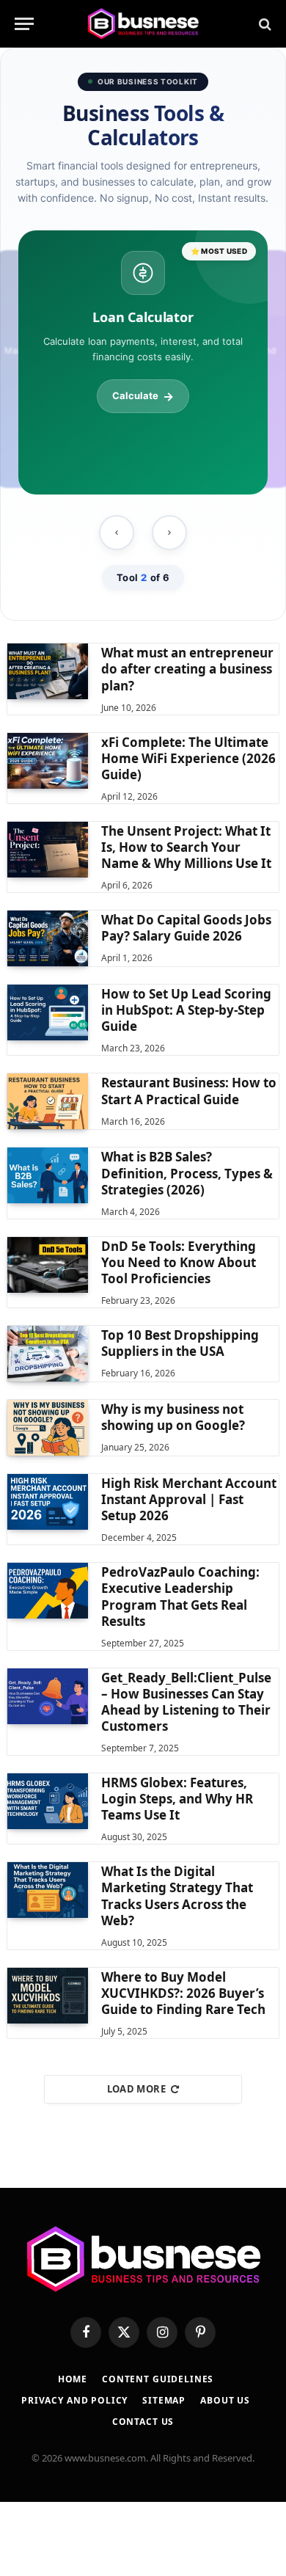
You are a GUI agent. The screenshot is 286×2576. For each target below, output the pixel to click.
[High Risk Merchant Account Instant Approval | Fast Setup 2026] (48, 1502)
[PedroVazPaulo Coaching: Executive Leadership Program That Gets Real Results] (48, 1591)
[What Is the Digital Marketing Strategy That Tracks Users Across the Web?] (48, 1890)
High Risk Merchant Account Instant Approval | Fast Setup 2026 (189, 1499)
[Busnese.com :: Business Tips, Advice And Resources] (143, 24)
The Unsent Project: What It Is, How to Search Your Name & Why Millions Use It (186, 847)
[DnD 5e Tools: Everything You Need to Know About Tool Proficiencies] (48, 1265)
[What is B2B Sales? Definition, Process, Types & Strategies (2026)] (48, 1175)
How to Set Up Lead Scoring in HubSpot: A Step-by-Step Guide (186, 1010)
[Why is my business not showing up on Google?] (48, 1428)
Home (73, 2379)
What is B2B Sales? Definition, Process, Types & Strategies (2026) (187, 1173)
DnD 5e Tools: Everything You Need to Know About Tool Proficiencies (179, 1262)
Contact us (143, 2422)
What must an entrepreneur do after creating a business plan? (187, 669)
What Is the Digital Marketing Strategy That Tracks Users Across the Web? (177, 1895)
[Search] (264, 24)
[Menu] (24, 24)
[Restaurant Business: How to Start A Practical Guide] (48, 1101)
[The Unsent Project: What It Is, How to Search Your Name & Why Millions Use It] (48, 850)
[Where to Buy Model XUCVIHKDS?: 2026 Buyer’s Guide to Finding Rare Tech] (48, 1996)
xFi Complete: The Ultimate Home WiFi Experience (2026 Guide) (188, 758)
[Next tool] (169, 533)
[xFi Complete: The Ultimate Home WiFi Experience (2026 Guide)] (48, 761)
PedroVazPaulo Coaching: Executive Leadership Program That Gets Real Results (180, 1596)
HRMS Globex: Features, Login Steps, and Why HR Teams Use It (177, 1799)
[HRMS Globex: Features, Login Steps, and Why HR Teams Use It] (48, 1801)
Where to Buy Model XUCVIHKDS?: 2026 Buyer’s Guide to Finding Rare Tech (183, 1993)
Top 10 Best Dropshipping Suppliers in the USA (180, 1343)
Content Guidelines (158, 2379)
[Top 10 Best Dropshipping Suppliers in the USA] (48, 1354)
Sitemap (164, 2400)
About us (225, 2400)
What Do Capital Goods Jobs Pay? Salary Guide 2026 (186, 928)
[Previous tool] (117, 533)
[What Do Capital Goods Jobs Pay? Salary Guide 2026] (48, 938)
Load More (137, 2089)
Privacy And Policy (74, 2400)
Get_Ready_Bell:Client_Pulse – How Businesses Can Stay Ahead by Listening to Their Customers (186, 1702)
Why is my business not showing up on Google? (173, 1417)
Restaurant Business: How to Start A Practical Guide (189, 1091)
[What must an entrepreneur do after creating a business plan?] (48, 671)
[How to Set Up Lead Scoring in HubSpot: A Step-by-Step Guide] (48, 1012)
